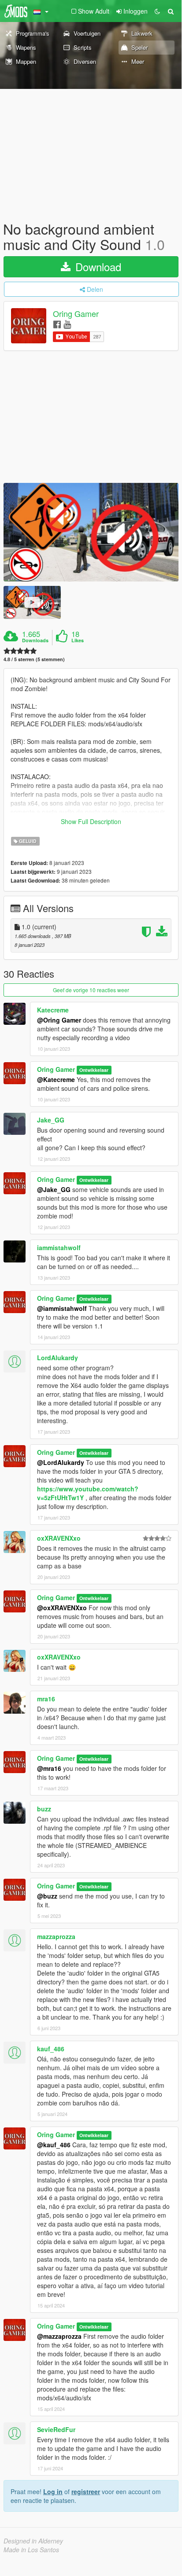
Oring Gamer (76, 314)
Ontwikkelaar (94, 1070)
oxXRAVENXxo (59, 1538)
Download (97, 267)
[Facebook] (57, 324)
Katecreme (53, 1010)
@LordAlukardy (61, 1462)
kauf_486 (51, 2049)
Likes (78, 640)
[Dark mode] (157, 11)
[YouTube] (67, 324)
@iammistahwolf (62, 1308)
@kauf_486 (54, 2145)
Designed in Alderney (33, 2541)
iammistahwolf (59, 1248)
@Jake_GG (54, 1189)
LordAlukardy (58, 1358)
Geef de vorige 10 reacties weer (91, 990)
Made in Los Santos (31, 2550)
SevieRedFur (56, 2429)
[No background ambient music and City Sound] (91, 532)
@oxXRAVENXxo (62, 1608)
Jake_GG (51, 1120)
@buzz (47, 1896)
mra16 (46, 1699)
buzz (44, 1809)
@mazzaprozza (59, 2336)
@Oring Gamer (59, 1020)
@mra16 (49, 1768)
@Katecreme (56, 1079)
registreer (86, 2491)
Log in (53, 2491)
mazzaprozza (56, 1936)
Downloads (35, 640)
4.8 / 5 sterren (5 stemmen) (34, 659)
